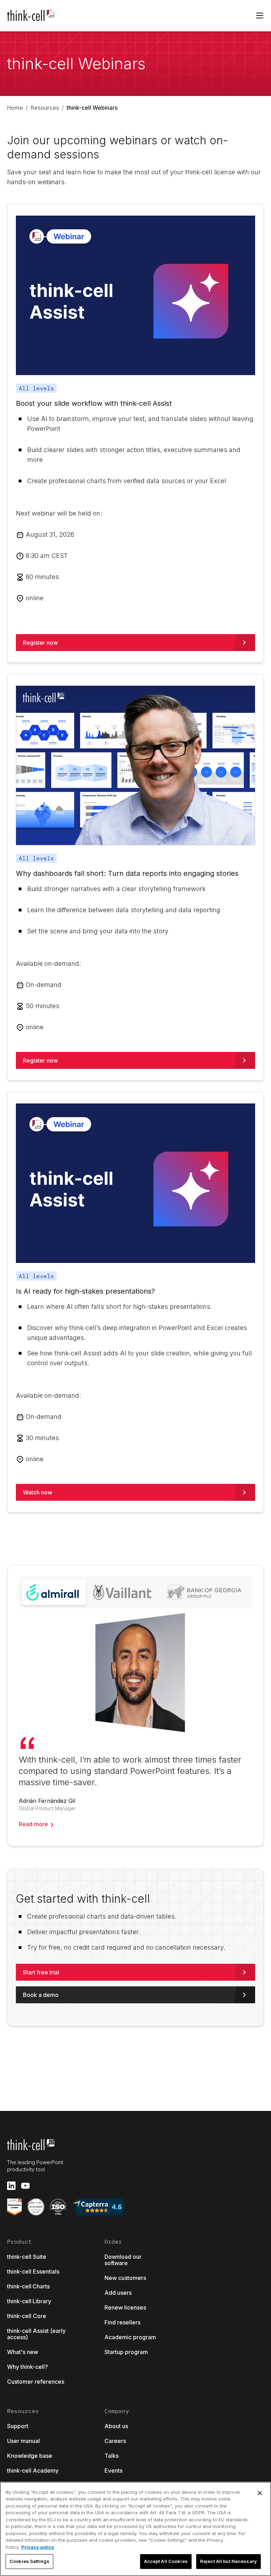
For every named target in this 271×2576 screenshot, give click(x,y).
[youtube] (25, 2186)
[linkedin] (11, 2186)
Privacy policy (38, 2547)
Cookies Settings (29, 2561)
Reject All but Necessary (228, 2561)
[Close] (260, 2493)
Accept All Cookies (166, 2561)
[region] (135, 2529)
